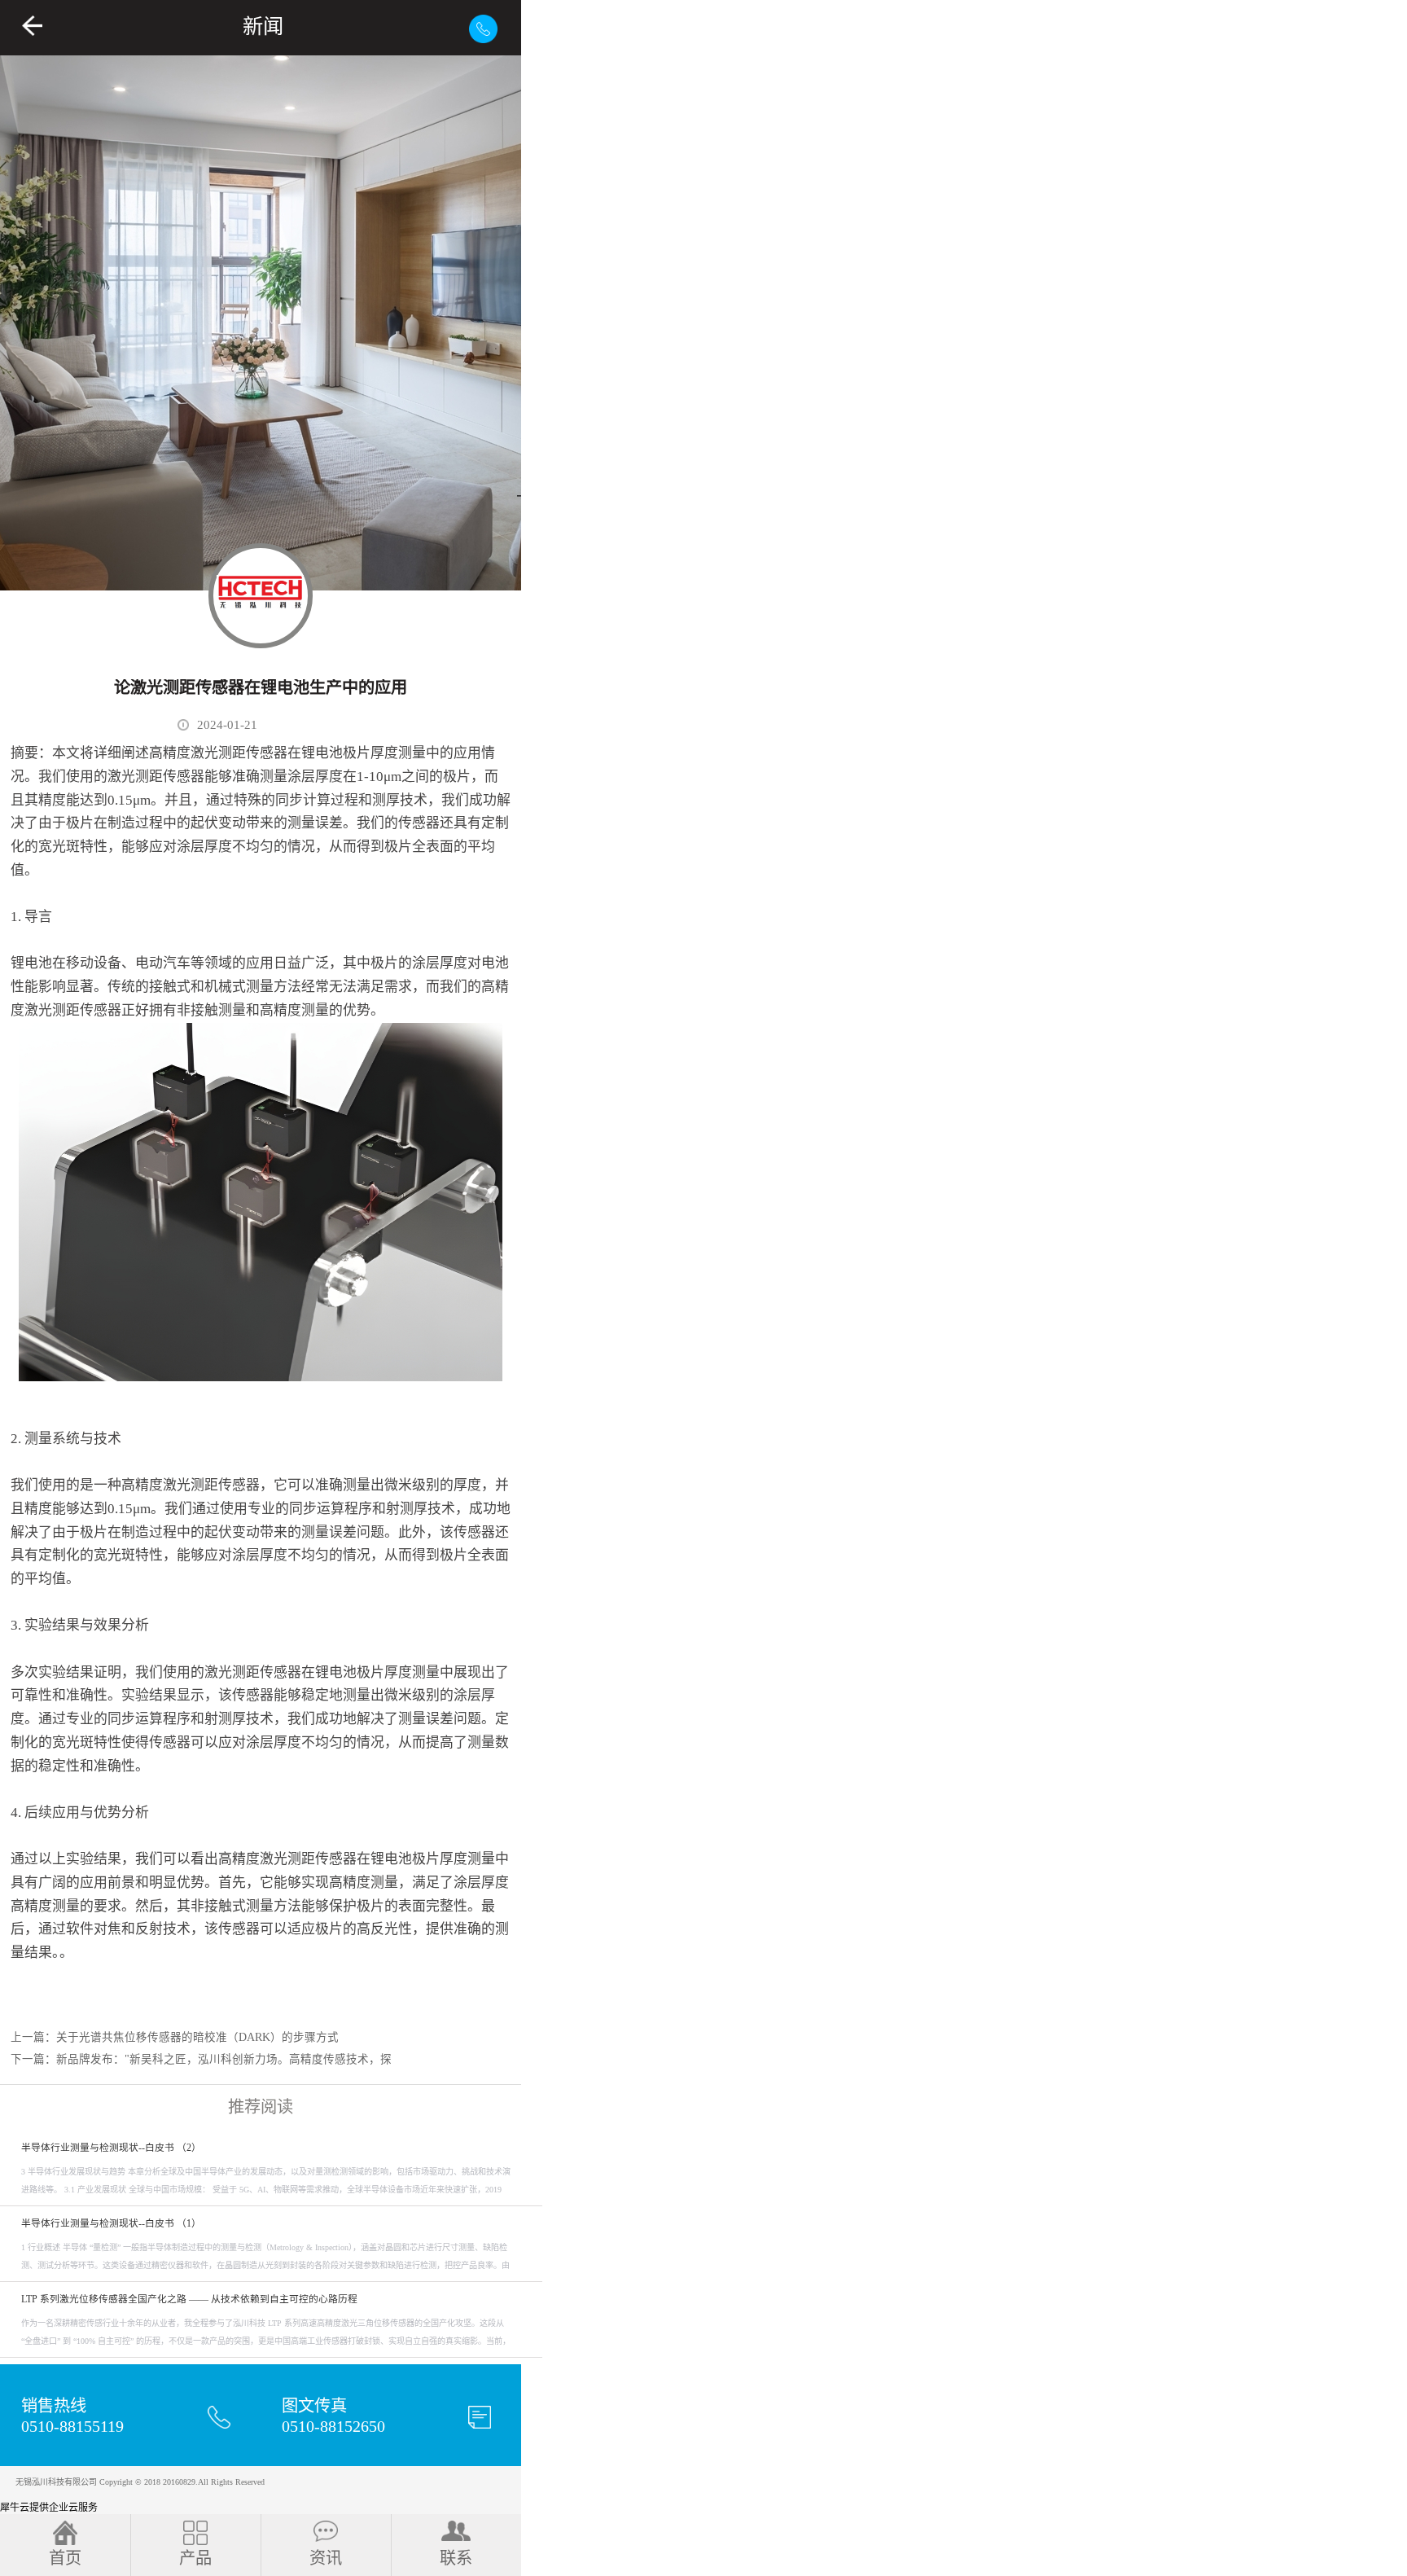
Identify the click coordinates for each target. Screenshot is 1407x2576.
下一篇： (201, 2059)
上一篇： (175, 2037)
